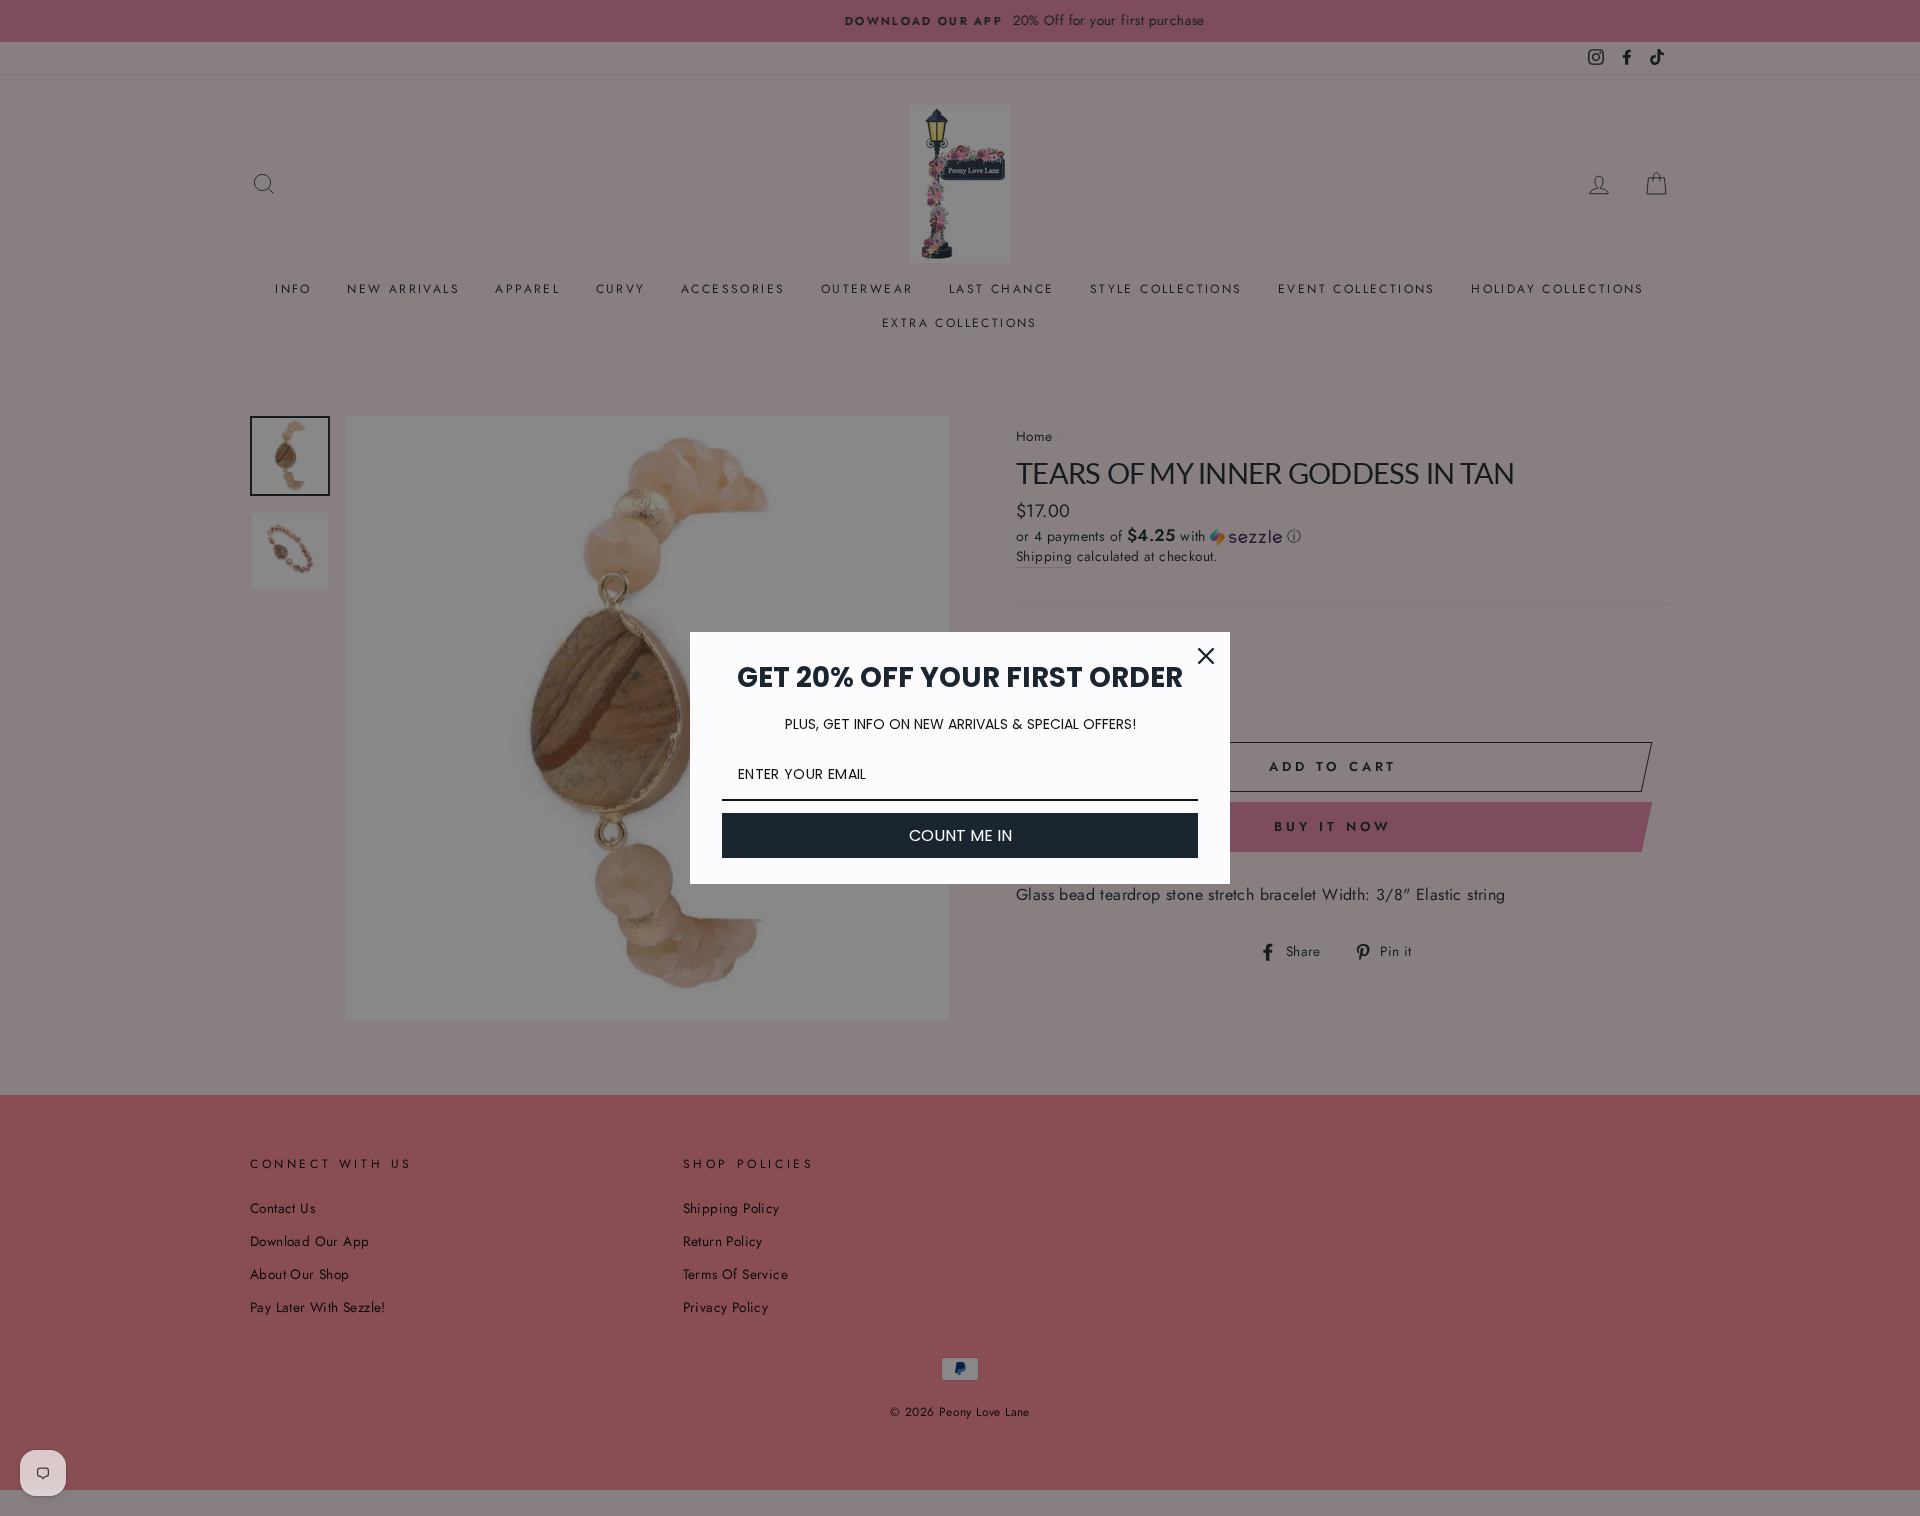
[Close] (1206, 656)
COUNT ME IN (960, 835)
